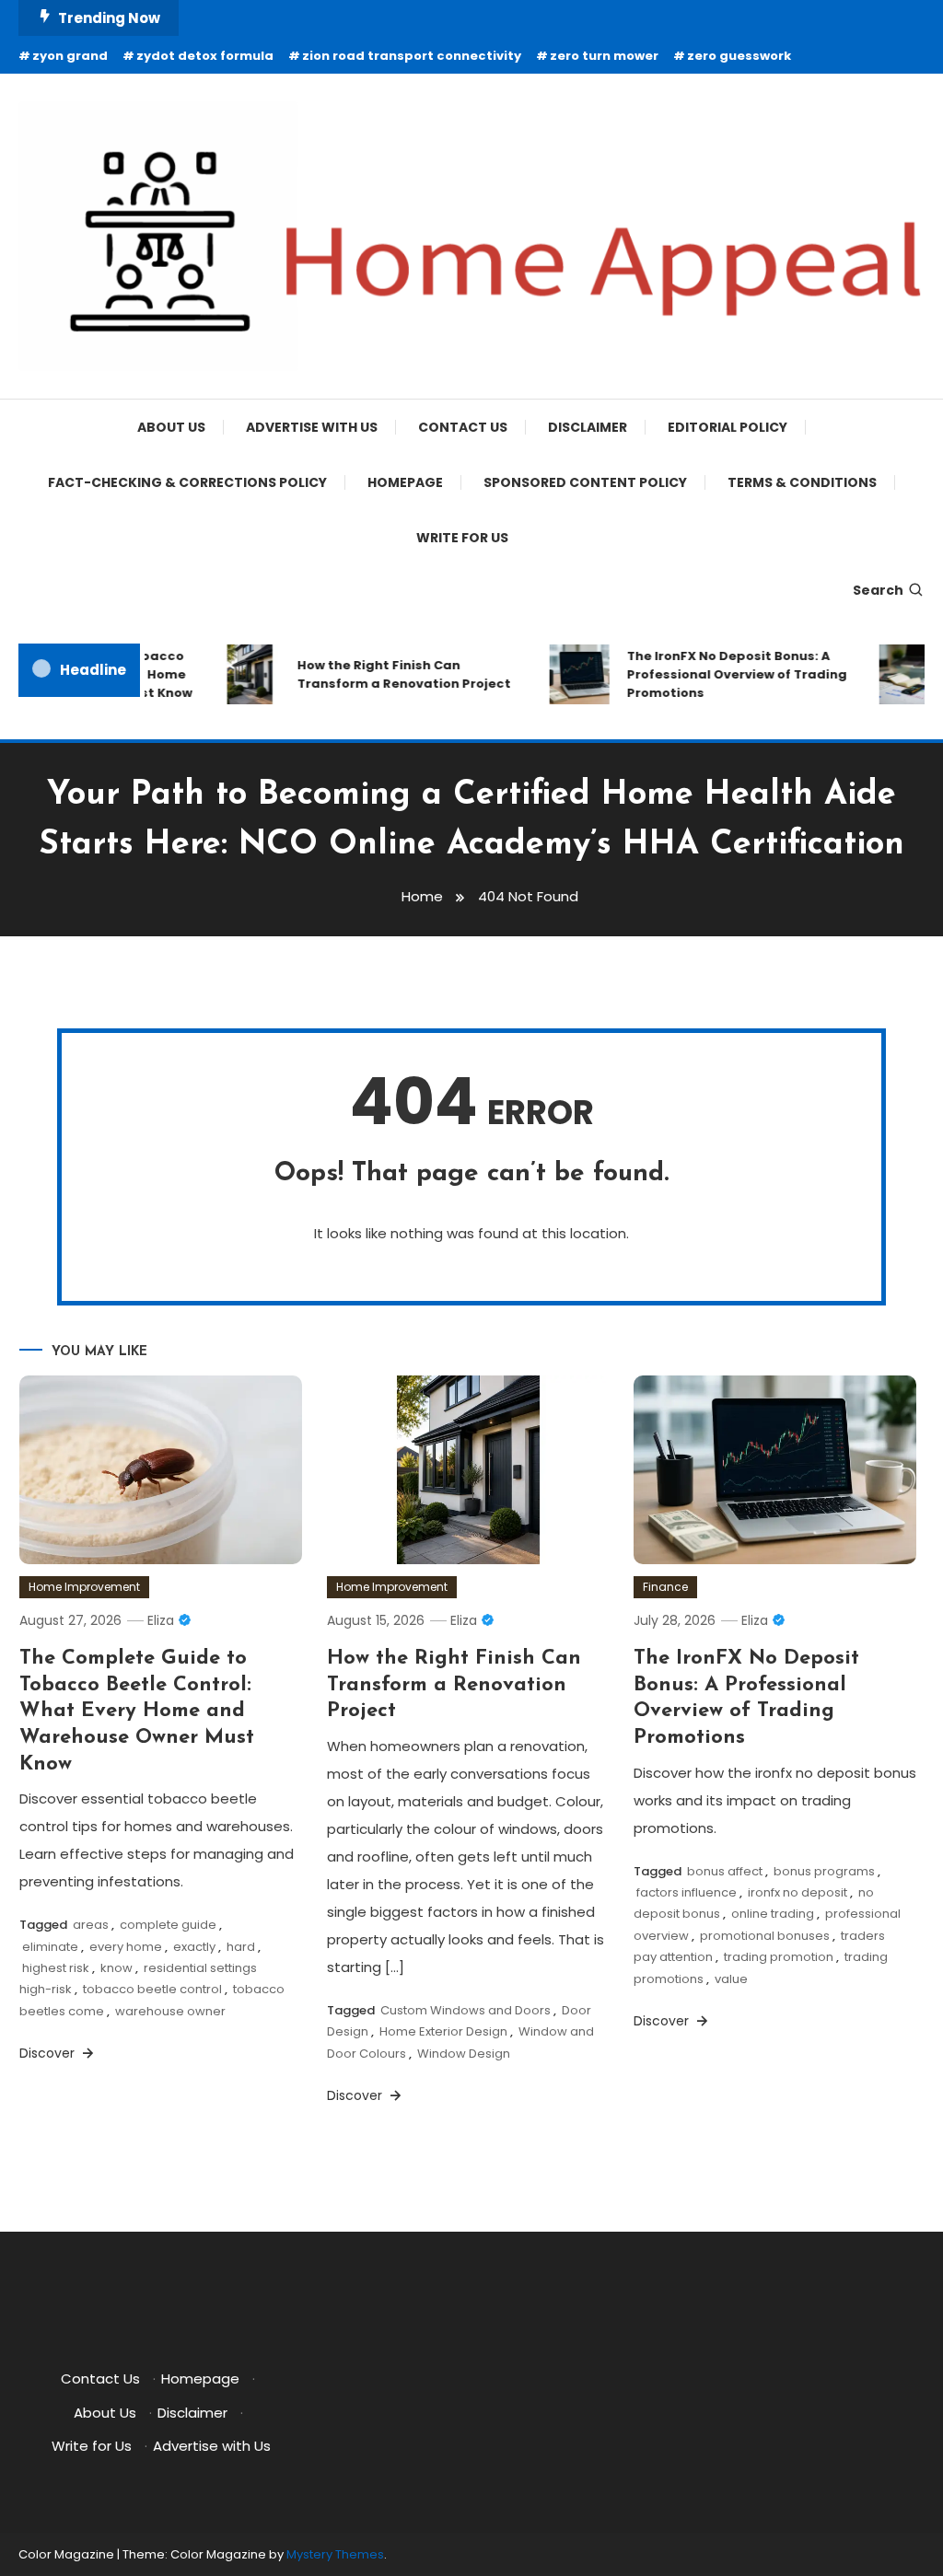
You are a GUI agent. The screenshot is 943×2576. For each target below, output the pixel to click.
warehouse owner (170, 2011)
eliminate (50, 1947)
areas (91, 1925)
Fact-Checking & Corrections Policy (187, 482)
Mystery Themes (335, 2554)
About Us (171, 427)
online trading (773, 1914)
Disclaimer (588, 427)
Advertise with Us (312, 427)
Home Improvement (84, 1587)
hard (241, 1947)
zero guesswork (739, 56)
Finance (665, 1587)
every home (126, 1947)
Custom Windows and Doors (466, 2010)
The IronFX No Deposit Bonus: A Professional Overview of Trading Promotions (723, 674)
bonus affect (725, 1871)
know (116, 1968)
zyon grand (70, 56)
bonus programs (824, 1871)
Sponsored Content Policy (585, 482)
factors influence (687, 1892)
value (731, 1979)
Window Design (464, 2054)
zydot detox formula (205, 56)
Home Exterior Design (443, 2031)
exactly (194, 1947)
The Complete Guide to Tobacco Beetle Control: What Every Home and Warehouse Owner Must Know (137, 1711)
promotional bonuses (765, 1936)
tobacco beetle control (152, 1989)
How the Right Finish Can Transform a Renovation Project (390, 674)
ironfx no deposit (797, 1892)
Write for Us (462, 538)
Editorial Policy (728, 427)
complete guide (168, 1925)
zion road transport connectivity (412, 56)
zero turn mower (604, 56)
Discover (49, 2053)
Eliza (161, 1620)
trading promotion (779, 1957)
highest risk (56, 1968)
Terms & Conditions (802, 482)
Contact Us (463, 427)
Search (878, 590)
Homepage (405, 482)
